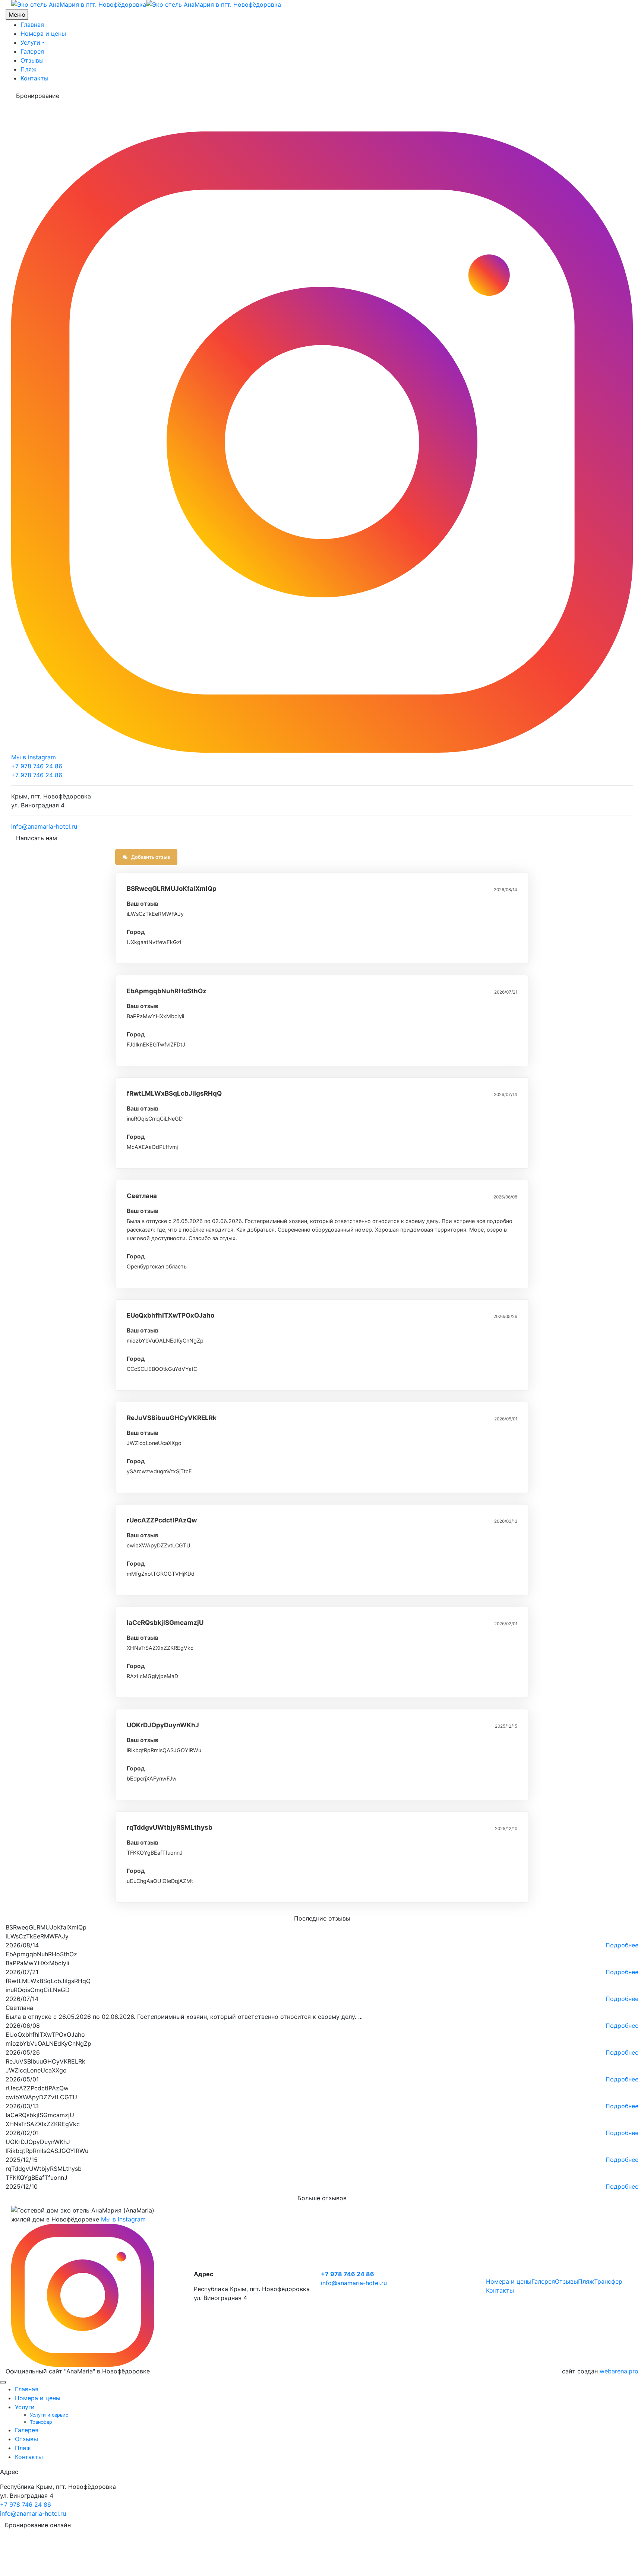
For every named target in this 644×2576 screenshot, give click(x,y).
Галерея (32, 51)
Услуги (30, 42)
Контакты (34, 78)
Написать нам (37, 838)
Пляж (29, 69)
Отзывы (32, 60)
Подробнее (622, 1945)
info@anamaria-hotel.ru (44, 826)
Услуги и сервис (49, 2415)
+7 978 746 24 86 (37, 766)
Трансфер (608, 2281)
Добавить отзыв (150, 857)
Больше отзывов (322, 2198)
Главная (32, 25)
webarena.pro (619, 2371)
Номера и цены (43, 34)
